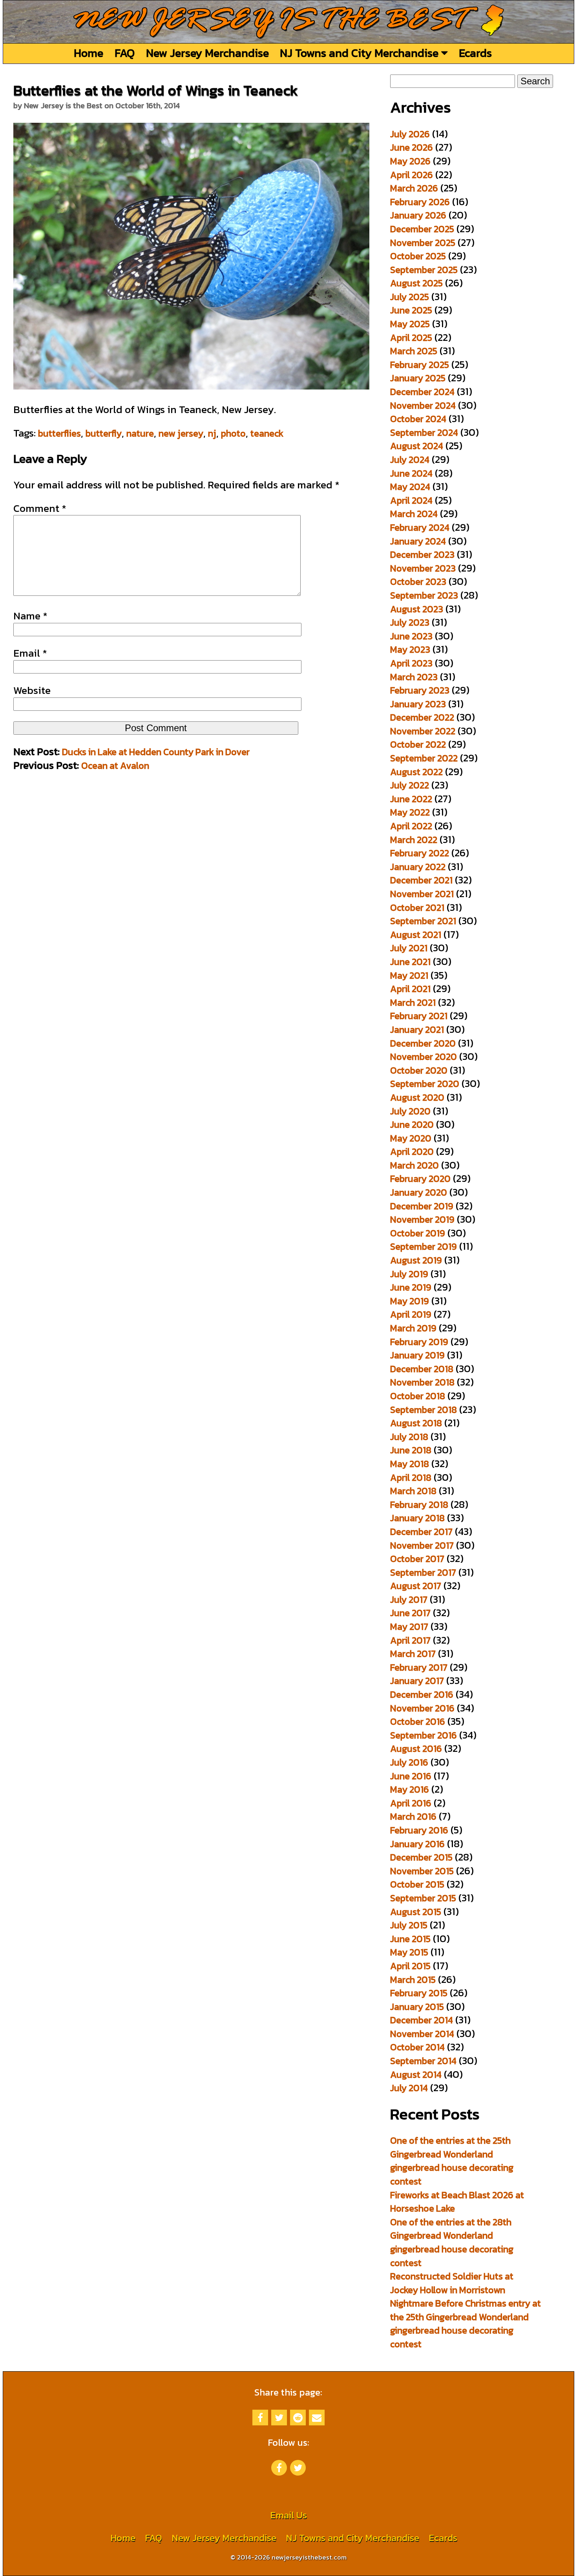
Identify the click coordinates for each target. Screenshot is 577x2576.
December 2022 (422, 717)
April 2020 (412, 1151)
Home (89, 53)
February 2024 (420, 527)
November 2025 (423, 243)
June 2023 (411, 636)
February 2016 (419, 1830)
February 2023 (420, 690)
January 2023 (418, 704)
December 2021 (421, 880)
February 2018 (419, 1505)
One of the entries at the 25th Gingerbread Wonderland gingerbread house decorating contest (452, 2161)
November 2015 (422, 1871)
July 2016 (409, 1762)
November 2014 (422, 2034)
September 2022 (424, 758)
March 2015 (413, 1980)
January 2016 (417, 1844)
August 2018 (416, 1423)
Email (30, 653)
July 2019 (409, 1274)
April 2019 (411, 1314)
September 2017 (423, 1572)
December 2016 (422, 1694)
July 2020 (410, 1111)
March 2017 (413, 1654)
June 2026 (412, 147)
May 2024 (410, 487)
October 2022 (418, 744)
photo (233, 433)
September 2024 (424, 432)
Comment (40, 508)
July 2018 (409, 1437)
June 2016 (411, 1776)
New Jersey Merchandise (207, 53)
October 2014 (417, 2047)
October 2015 (417, 1884)
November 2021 (422, 894)
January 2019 (417, 1355)
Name (30, 616)
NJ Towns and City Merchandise (361, 53)
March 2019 (413, 1328)
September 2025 (424, 270)
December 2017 (421, 1532)
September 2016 (424, 1735)
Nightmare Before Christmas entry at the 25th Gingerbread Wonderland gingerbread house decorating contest (466, 2324)
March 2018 (413, 1491)
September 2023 (424, 595)
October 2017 (417, 1559)
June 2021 (410, 962)
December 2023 (422, 554)
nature (140, 433)
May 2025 (410, 324)
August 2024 (417, 446)
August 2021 (416, 935)
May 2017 (409, 1627)
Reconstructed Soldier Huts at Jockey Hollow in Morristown (452, 2283)
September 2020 (425, 1084)
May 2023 (410, 649)
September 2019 (424, 1246)
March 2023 (414, 677)
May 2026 (410, 161)
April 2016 (411, 1803)
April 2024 (411, 500)
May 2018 (410, 1464)
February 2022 (420, 853)
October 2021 (417, 908)
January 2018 (417, 1518)
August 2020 (417, 1097)
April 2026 (412, 175)
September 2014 (423, 2061)
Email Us (288, 2515)
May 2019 (410, 1301)
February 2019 (419, 1342)
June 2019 (411, 1287)
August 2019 (416, 1260)
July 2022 (410, 785)
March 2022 (414, 840)
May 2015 (409, 1952)
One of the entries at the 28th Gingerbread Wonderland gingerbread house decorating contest (452, 2242)
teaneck (267, 433)
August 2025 (416, 283)
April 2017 (410, 1640)
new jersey (181, 433)
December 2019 (422, 1206)
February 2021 (419, 1016)
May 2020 (411, 1138)
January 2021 (417, 1029)
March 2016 (413, 1816)
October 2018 (418, 1396)
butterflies (59, 433)
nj (212, 433)
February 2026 (420, 202)
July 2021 (409, 948)
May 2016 (410, 1789)
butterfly (104, 433)
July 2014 (409, 2088)
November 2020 (424, 1057)
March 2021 (413, 1002)
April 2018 (411, 1477)
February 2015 (419, 1993)
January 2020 (419, 1192)
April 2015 (410, 1966)
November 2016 (422, 1708)
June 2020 (412, 1124)
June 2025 (411, 310)
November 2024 (423, 405)
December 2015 (421, 1857)
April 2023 (411, 663)
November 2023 (423, 568)
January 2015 (417, 2007)
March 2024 (414, 514)
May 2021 (409, 975)
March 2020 (414, 1165)
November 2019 (422, 1219)
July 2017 (409, 1599)
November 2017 (422, 1545)
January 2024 (418, 541)
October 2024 (418, 419)
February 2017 (419, 1667)
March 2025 (414, 351)
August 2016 (416, 1749)
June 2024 (411, 473)
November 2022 (423, 731)
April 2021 (410, 989)
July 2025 (410, 297)
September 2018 (424, 1410)
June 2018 (411, 1450)
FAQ (125, 53)
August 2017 (416, 1586)
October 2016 (418, 1721)
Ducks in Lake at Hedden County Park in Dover (156, 752)
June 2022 (411, 799)
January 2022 (418, 867)
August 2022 (416, 772)
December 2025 (422, 229)
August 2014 (416, 2074)
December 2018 (422, 1369)
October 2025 (418, 256)
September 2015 (423, 1898)
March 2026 (414, 188)
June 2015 (410, 1939)
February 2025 (420, 365)
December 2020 (423, 1043)
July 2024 (410, 460)
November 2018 (422, 1382)
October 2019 (418, 1233)
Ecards (475, 53)
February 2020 (420, 1179)
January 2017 (417, 1681)
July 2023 (410, 622)
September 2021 (423, 921)
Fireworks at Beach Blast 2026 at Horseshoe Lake (457, 2202)
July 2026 (410, 134)
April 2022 (411, 826)
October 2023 (418, 582)
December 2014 (422, 2020)
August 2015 (416, 1912)
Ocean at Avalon (115, 766)
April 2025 (411, 338)
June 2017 (410, 1613)
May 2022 (410, 812)
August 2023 (417, 609)
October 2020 (419, 1070)
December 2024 (422, 392)
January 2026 (418, 215)
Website (32, 690)
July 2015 (409, 1925)
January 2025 (418, 378)
